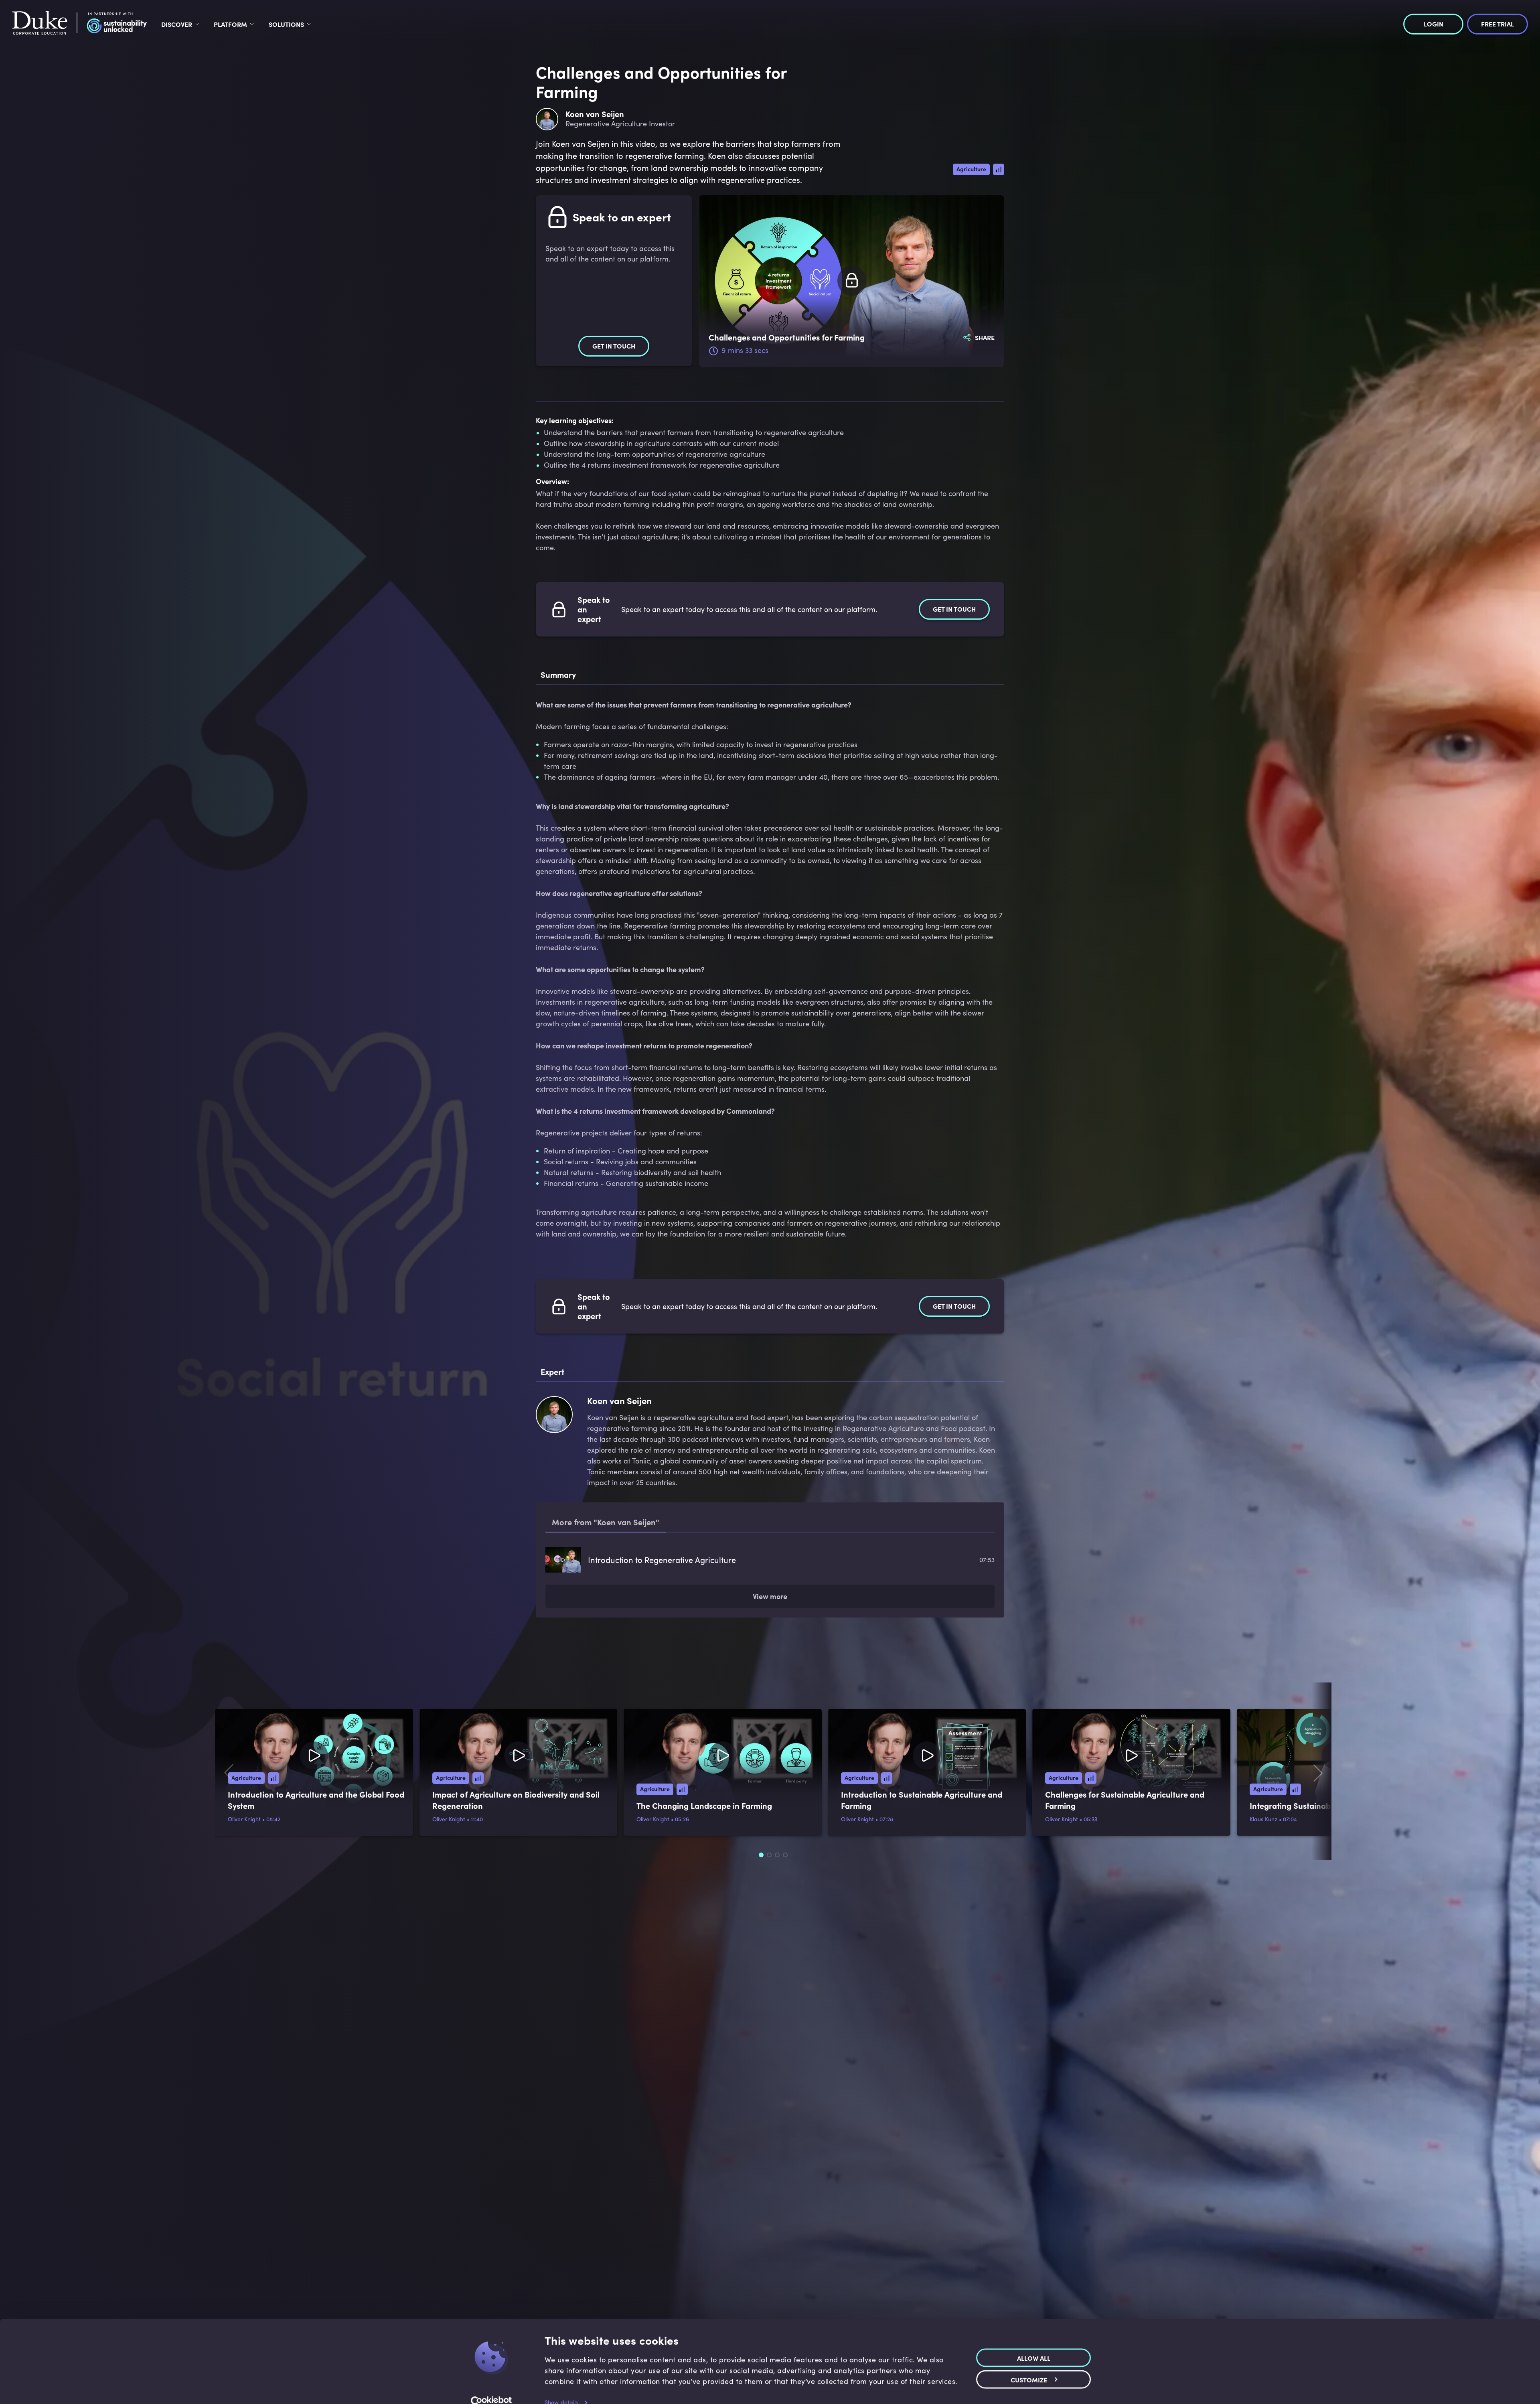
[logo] (79, 24)
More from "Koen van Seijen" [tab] (606, 1522)
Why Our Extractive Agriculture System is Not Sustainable (692, 1590)
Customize (1029, 2365)
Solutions (286, 24)
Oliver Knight (244, 1883)
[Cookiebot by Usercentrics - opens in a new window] (491, 2388)
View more (770, 1660)
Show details (561, 2388)
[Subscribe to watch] (852, 281)
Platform (230, 24)
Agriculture (971, 169)
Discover (177, 24)
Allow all (1034, 2343)
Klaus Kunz (1264, 1883)
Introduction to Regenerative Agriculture (662, 1560)
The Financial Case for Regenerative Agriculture (676, 1621)
